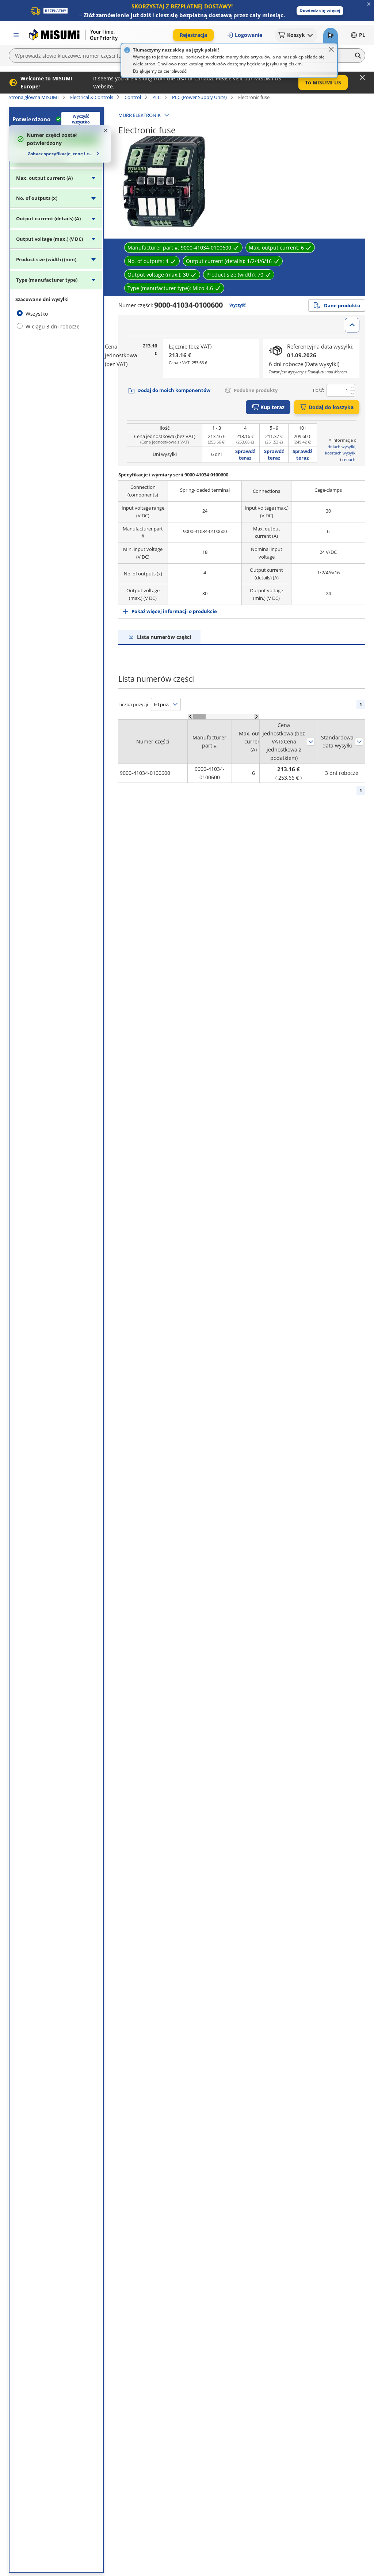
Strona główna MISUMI (34, 97)
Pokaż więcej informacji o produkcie (174, 611)
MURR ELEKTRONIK (140, 115)
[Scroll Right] (257, 717)
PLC (157, 97)
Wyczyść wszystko (81, 119)
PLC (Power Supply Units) (199, 97)
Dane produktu (342, 305)
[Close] (331, 49)
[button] (320, 11)
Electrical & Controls (92, 97)
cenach (349, 459)
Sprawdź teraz (245, 454)
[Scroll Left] (190, 717)
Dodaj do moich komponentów (174, 390)
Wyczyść (238, 305)
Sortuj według (311, 742)
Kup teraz (272, 407)
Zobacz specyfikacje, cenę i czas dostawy (61, 154)
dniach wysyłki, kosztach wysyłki (341, 450)
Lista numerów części (164, 637)
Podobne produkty (256, 390)
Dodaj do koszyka (331, 407)
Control (133, 97)
